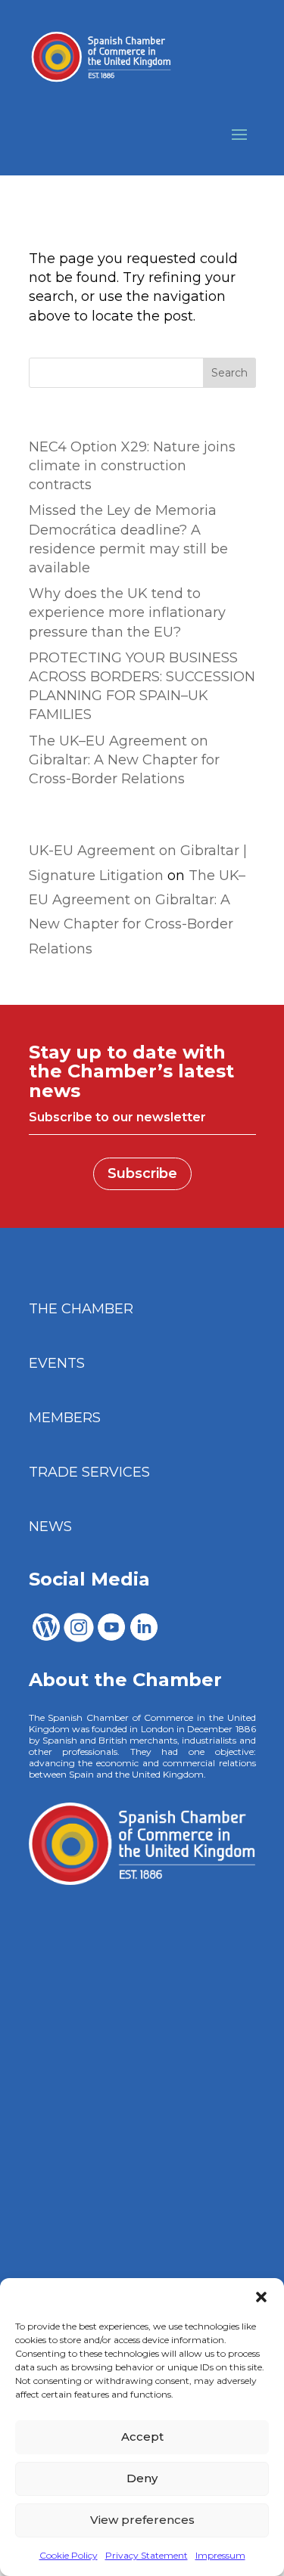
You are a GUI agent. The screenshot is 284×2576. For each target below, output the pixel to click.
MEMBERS (65, 1418)
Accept (142, 2437)
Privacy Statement (147, 2555)
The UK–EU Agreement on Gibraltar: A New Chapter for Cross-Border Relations (124, 760)
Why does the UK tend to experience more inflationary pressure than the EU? (127, 612)
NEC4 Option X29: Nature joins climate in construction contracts (132, 466)
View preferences (142, 2520)
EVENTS (57, 1363)
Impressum (220, 2555)
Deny (142, 2478)
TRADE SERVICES (89, 1472)
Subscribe (142, 1173)
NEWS (50, 1527)
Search (229, 373)
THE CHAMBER (81, 1309)
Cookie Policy (69, 2555)
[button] (261, 2297)
